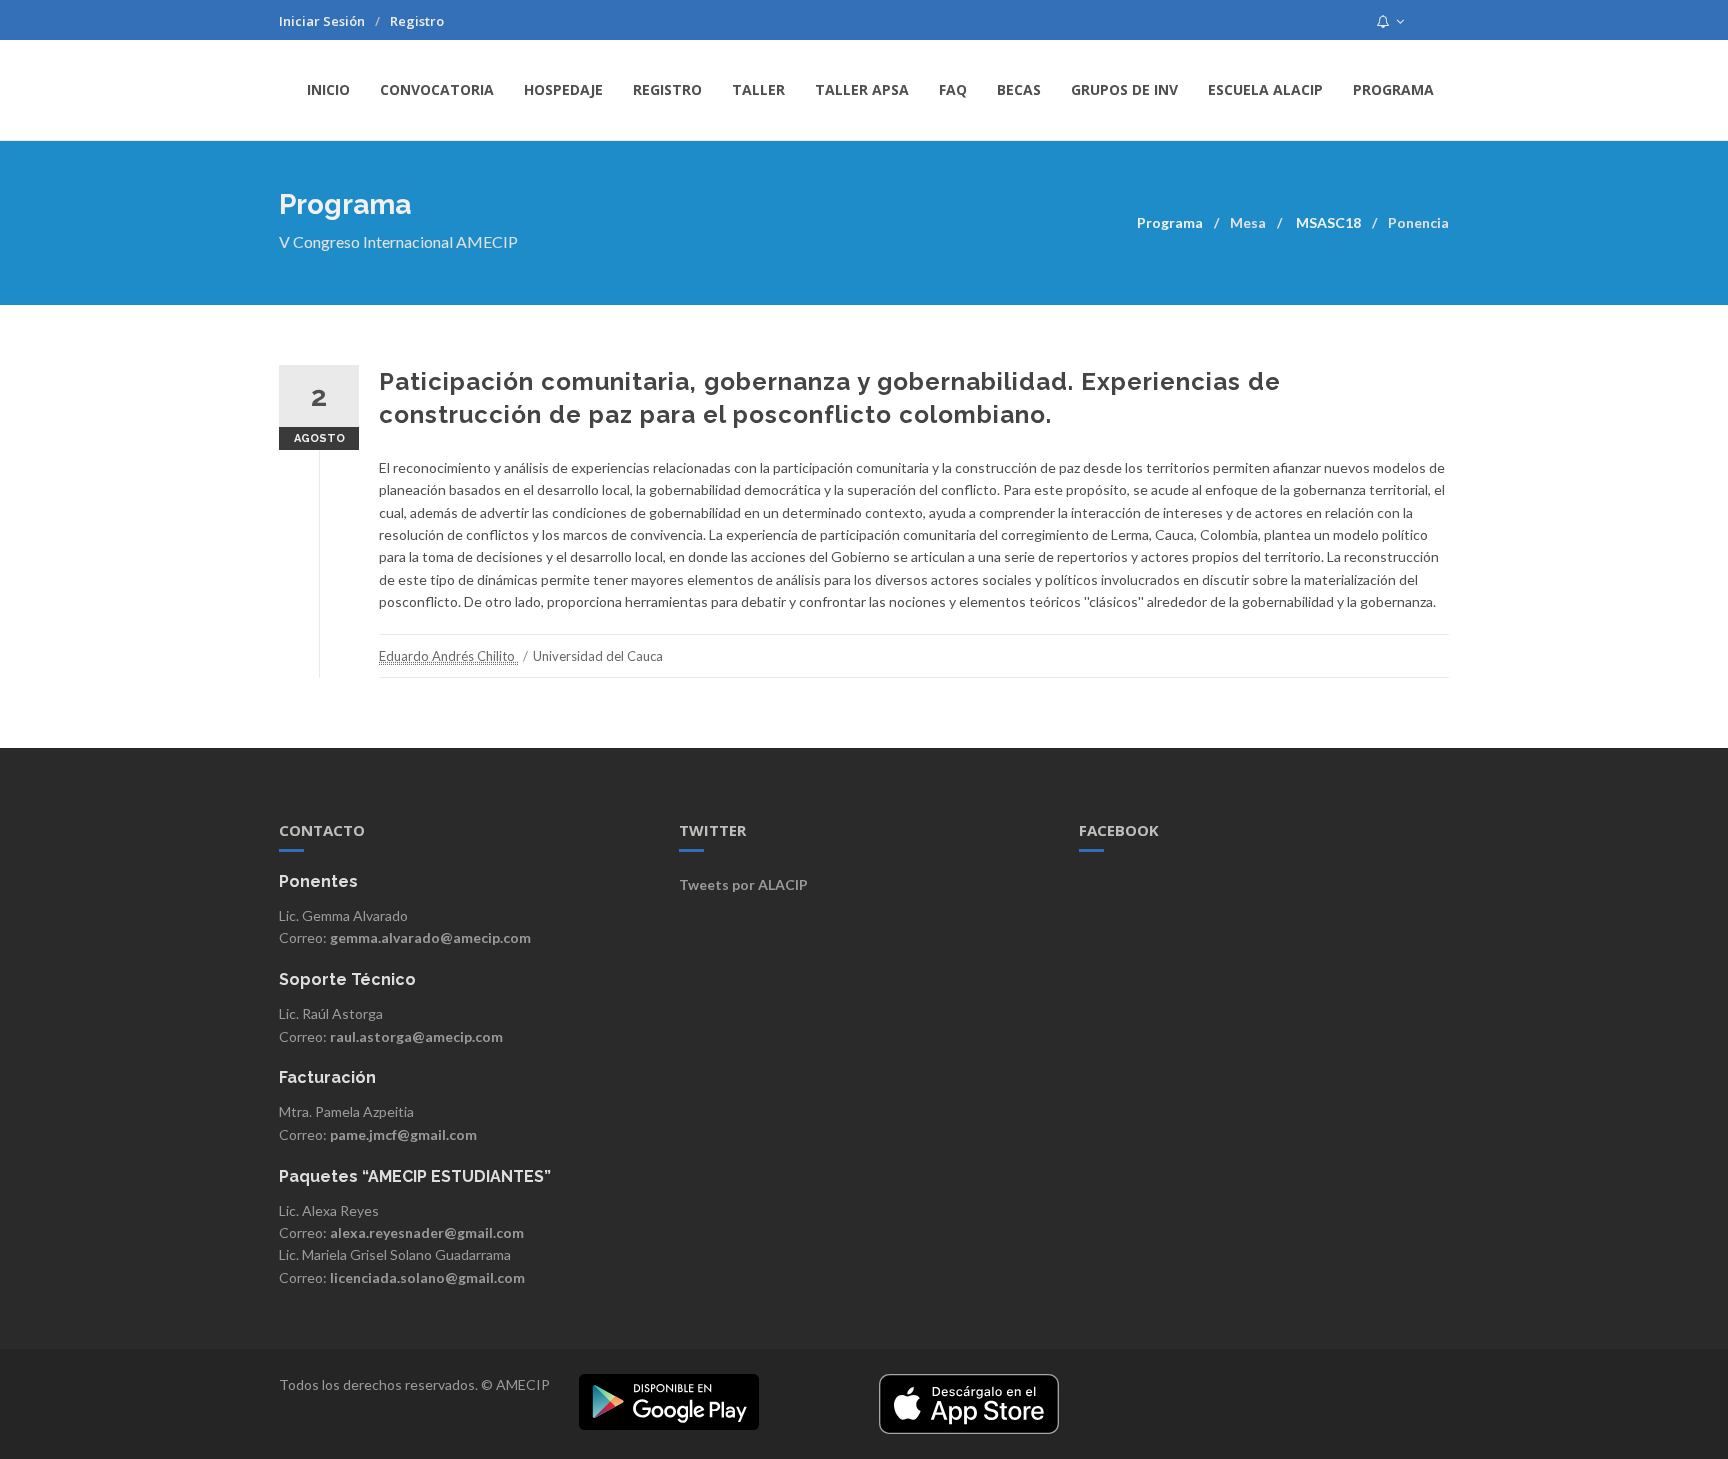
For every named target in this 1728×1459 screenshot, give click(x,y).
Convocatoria (437, 89)
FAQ (953, 89)
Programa (1393, 89)
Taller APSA (862, 89)
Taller (758, 89)
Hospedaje (563, 89)
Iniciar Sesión (322, 21)
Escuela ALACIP (1265, 89)
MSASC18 (1328, 222)
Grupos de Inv (1124, 89)
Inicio (328, 89)
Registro (417, 21)
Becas (1019, 89)
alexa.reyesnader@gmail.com (427, 1232)
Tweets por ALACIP (743, 884)
